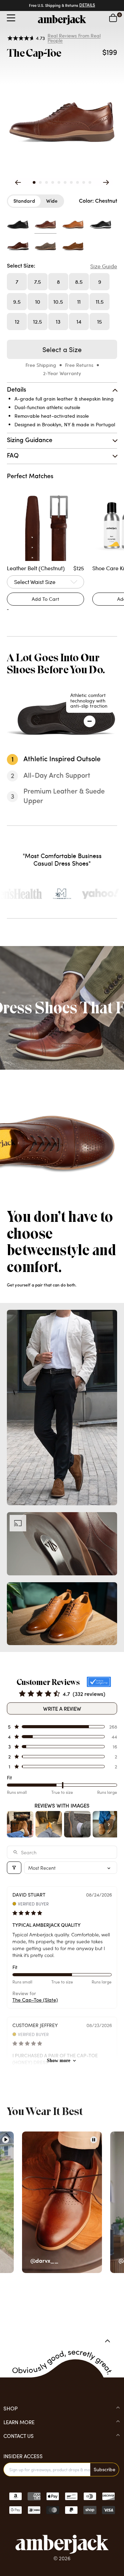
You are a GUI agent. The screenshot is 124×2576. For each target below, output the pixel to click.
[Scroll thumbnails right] (109, 1824)
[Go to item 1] (20, 1824)
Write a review (62, 1708)
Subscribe (105, 2469)
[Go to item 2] (49, 1824)
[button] (34, 182)
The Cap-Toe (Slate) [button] (35, 2000)
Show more (59, 2061)
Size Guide (104, 266)
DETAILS (87, 5)
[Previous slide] (18, 182)
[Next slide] (106, 183)
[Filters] (14, 1868)
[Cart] (113, 18)
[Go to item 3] (77, 1824)
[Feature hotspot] (90, 721)
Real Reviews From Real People (74, 38)
